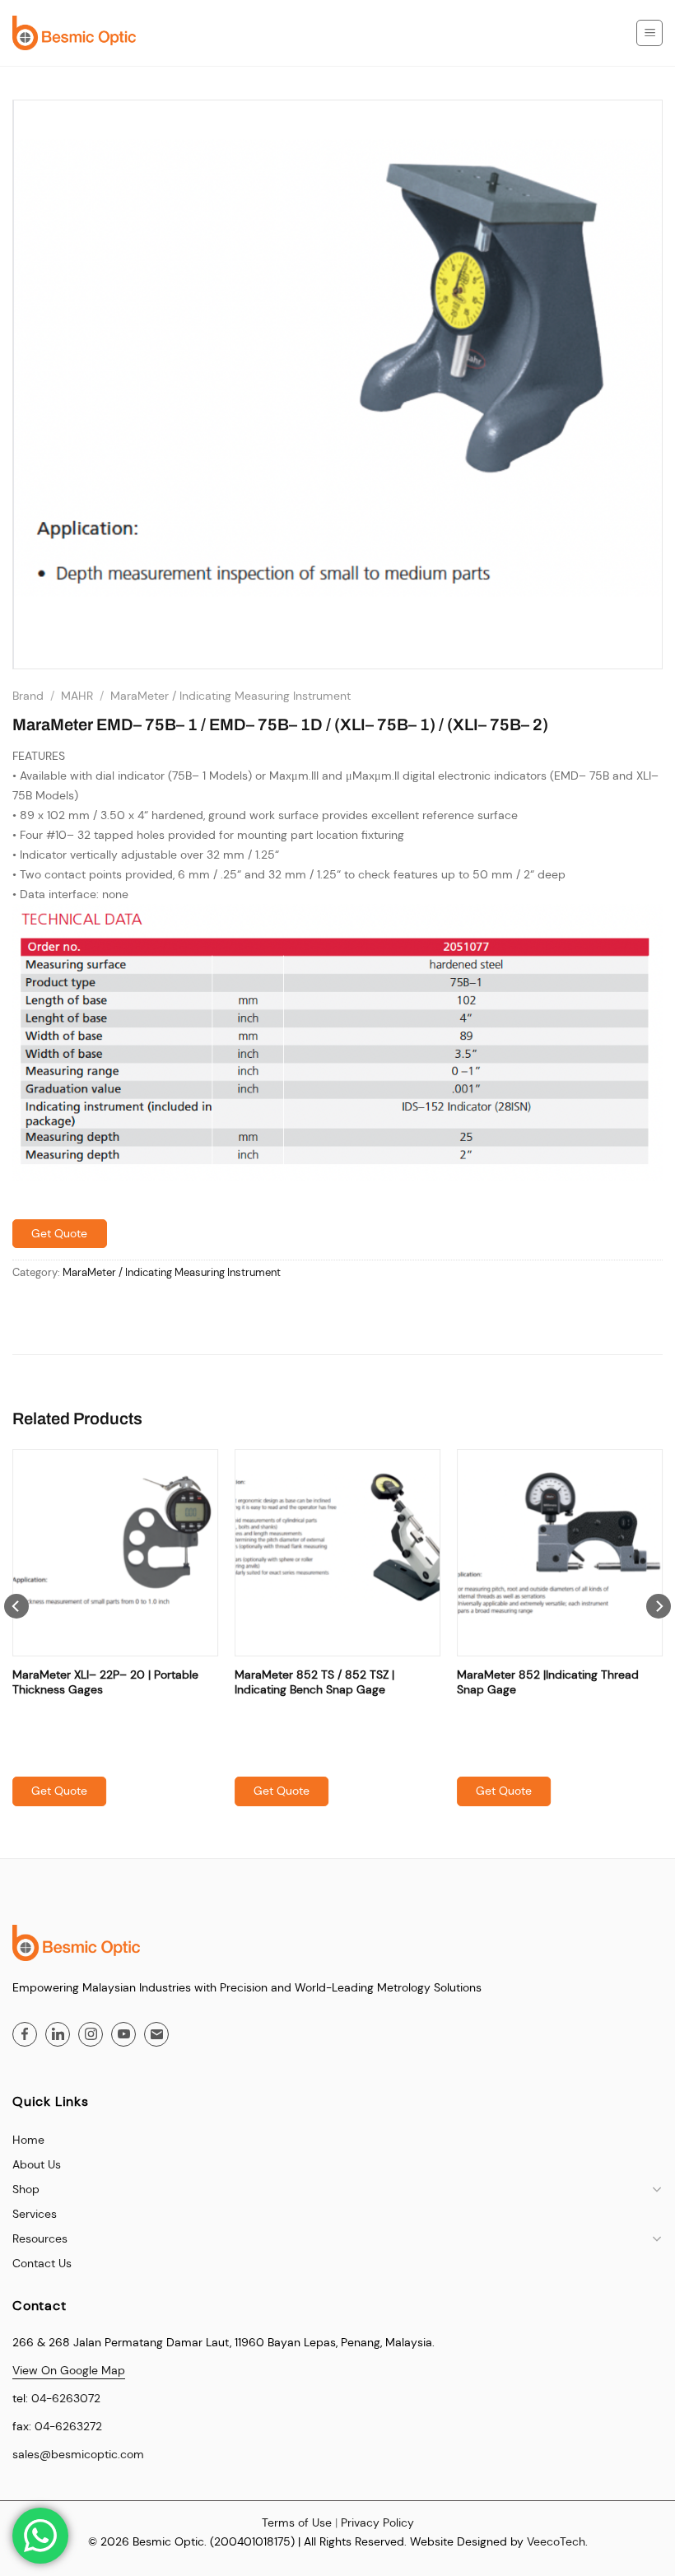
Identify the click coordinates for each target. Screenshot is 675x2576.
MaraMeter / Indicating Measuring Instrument (230, 696)
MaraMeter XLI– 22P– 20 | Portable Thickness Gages (105, 1682)
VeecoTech (556, 2541)
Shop (26, 2189)
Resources (40, 2238)
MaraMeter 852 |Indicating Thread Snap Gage (548, 1682)
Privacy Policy (377, 2522)
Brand (28, 696)
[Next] (659, 1640)
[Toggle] (657, 2189)
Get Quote (59, 1233)
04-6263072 (66, 2398)
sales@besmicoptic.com (78, 2454)
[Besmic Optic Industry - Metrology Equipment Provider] (74, 33)
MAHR (77, 696)
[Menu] (649, 33)
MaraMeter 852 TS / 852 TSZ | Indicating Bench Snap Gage (314, 1682)
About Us (37, 2164)
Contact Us (42, 2263)
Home (28, 2140)
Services (35, 2214)
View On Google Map (69, 2370)
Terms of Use (297, 2522)
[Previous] (16, 1640)
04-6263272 (68, 2426)
